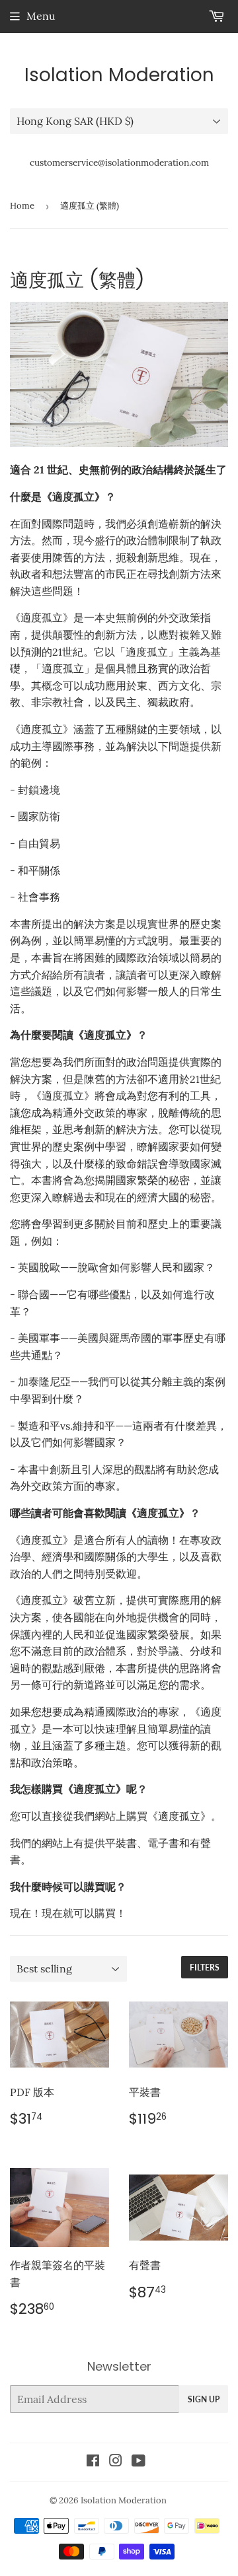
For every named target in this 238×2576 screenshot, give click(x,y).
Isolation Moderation (119, 75)
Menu (41, 16)
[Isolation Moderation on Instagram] (116, 2462)
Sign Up (204, 2399)
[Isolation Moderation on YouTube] (139, 2462)
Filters (205, 1967)
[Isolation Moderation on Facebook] (93, 2462)
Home (22, 206)
